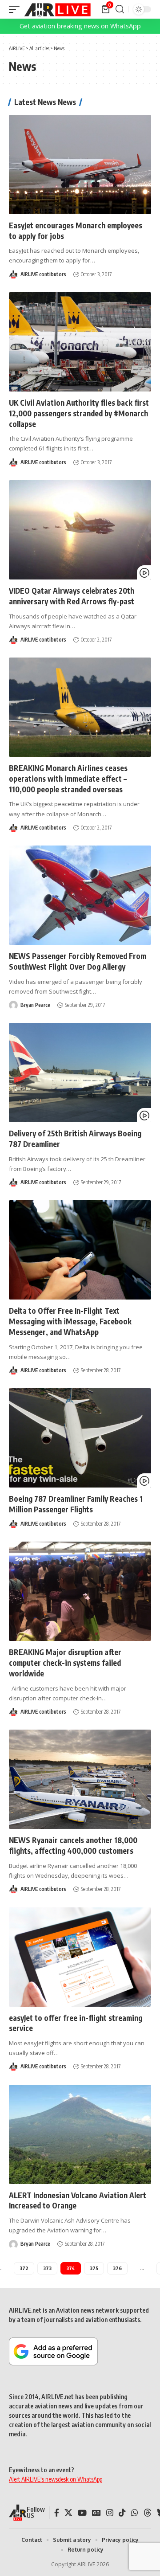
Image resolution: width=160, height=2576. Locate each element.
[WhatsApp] (135, 2513)
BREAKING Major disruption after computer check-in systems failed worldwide (65, 1663)
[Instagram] (110, 2513)
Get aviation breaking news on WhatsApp (80, 26)
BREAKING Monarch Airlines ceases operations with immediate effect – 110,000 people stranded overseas (68, 779)
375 (94, 2268)
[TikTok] (122, 2513)
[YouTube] (82, 2513)
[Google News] (96, 2513)
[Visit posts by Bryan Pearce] (13, 1005)
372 (24, 2268)
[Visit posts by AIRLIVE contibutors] (13, 274)
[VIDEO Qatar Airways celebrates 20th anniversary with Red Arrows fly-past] (80, 530)
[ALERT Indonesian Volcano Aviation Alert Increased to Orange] (80, 2134)
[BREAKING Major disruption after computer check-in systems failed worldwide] (80, 1591)
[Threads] (148, 2513)
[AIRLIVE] (57, 9)
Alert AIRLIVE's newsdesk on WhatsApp (56, 2479)
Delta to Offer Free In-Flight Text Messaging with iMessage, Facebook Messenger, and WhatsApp (70, 1321)
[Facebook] (57, 2513)
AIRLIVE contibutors (43, 274)
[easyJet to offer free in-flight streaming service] (80, 1957)
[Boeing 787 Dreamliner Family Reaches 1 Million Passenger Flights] (80, 1438)
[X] (68, 2513)
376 (117, 2268)
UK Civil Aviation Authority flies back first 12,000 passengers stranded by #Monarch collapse (79, 413)
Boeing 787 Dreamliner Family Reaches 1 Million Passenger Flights (76, 1504)
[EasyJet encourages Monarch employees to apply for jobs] (80, 164)
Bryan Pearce (35, 1005)
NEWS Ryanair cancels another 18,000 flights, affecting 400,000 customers (73, 1845)
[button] (16, 9)
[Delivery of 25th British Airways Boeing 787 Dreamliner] (80, 1073)
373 (47, 2268)
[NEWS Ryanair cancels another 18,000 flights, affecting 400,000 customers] (80, 1779)
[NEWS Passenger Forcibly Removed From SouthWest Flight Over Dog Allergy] (80, 895)
